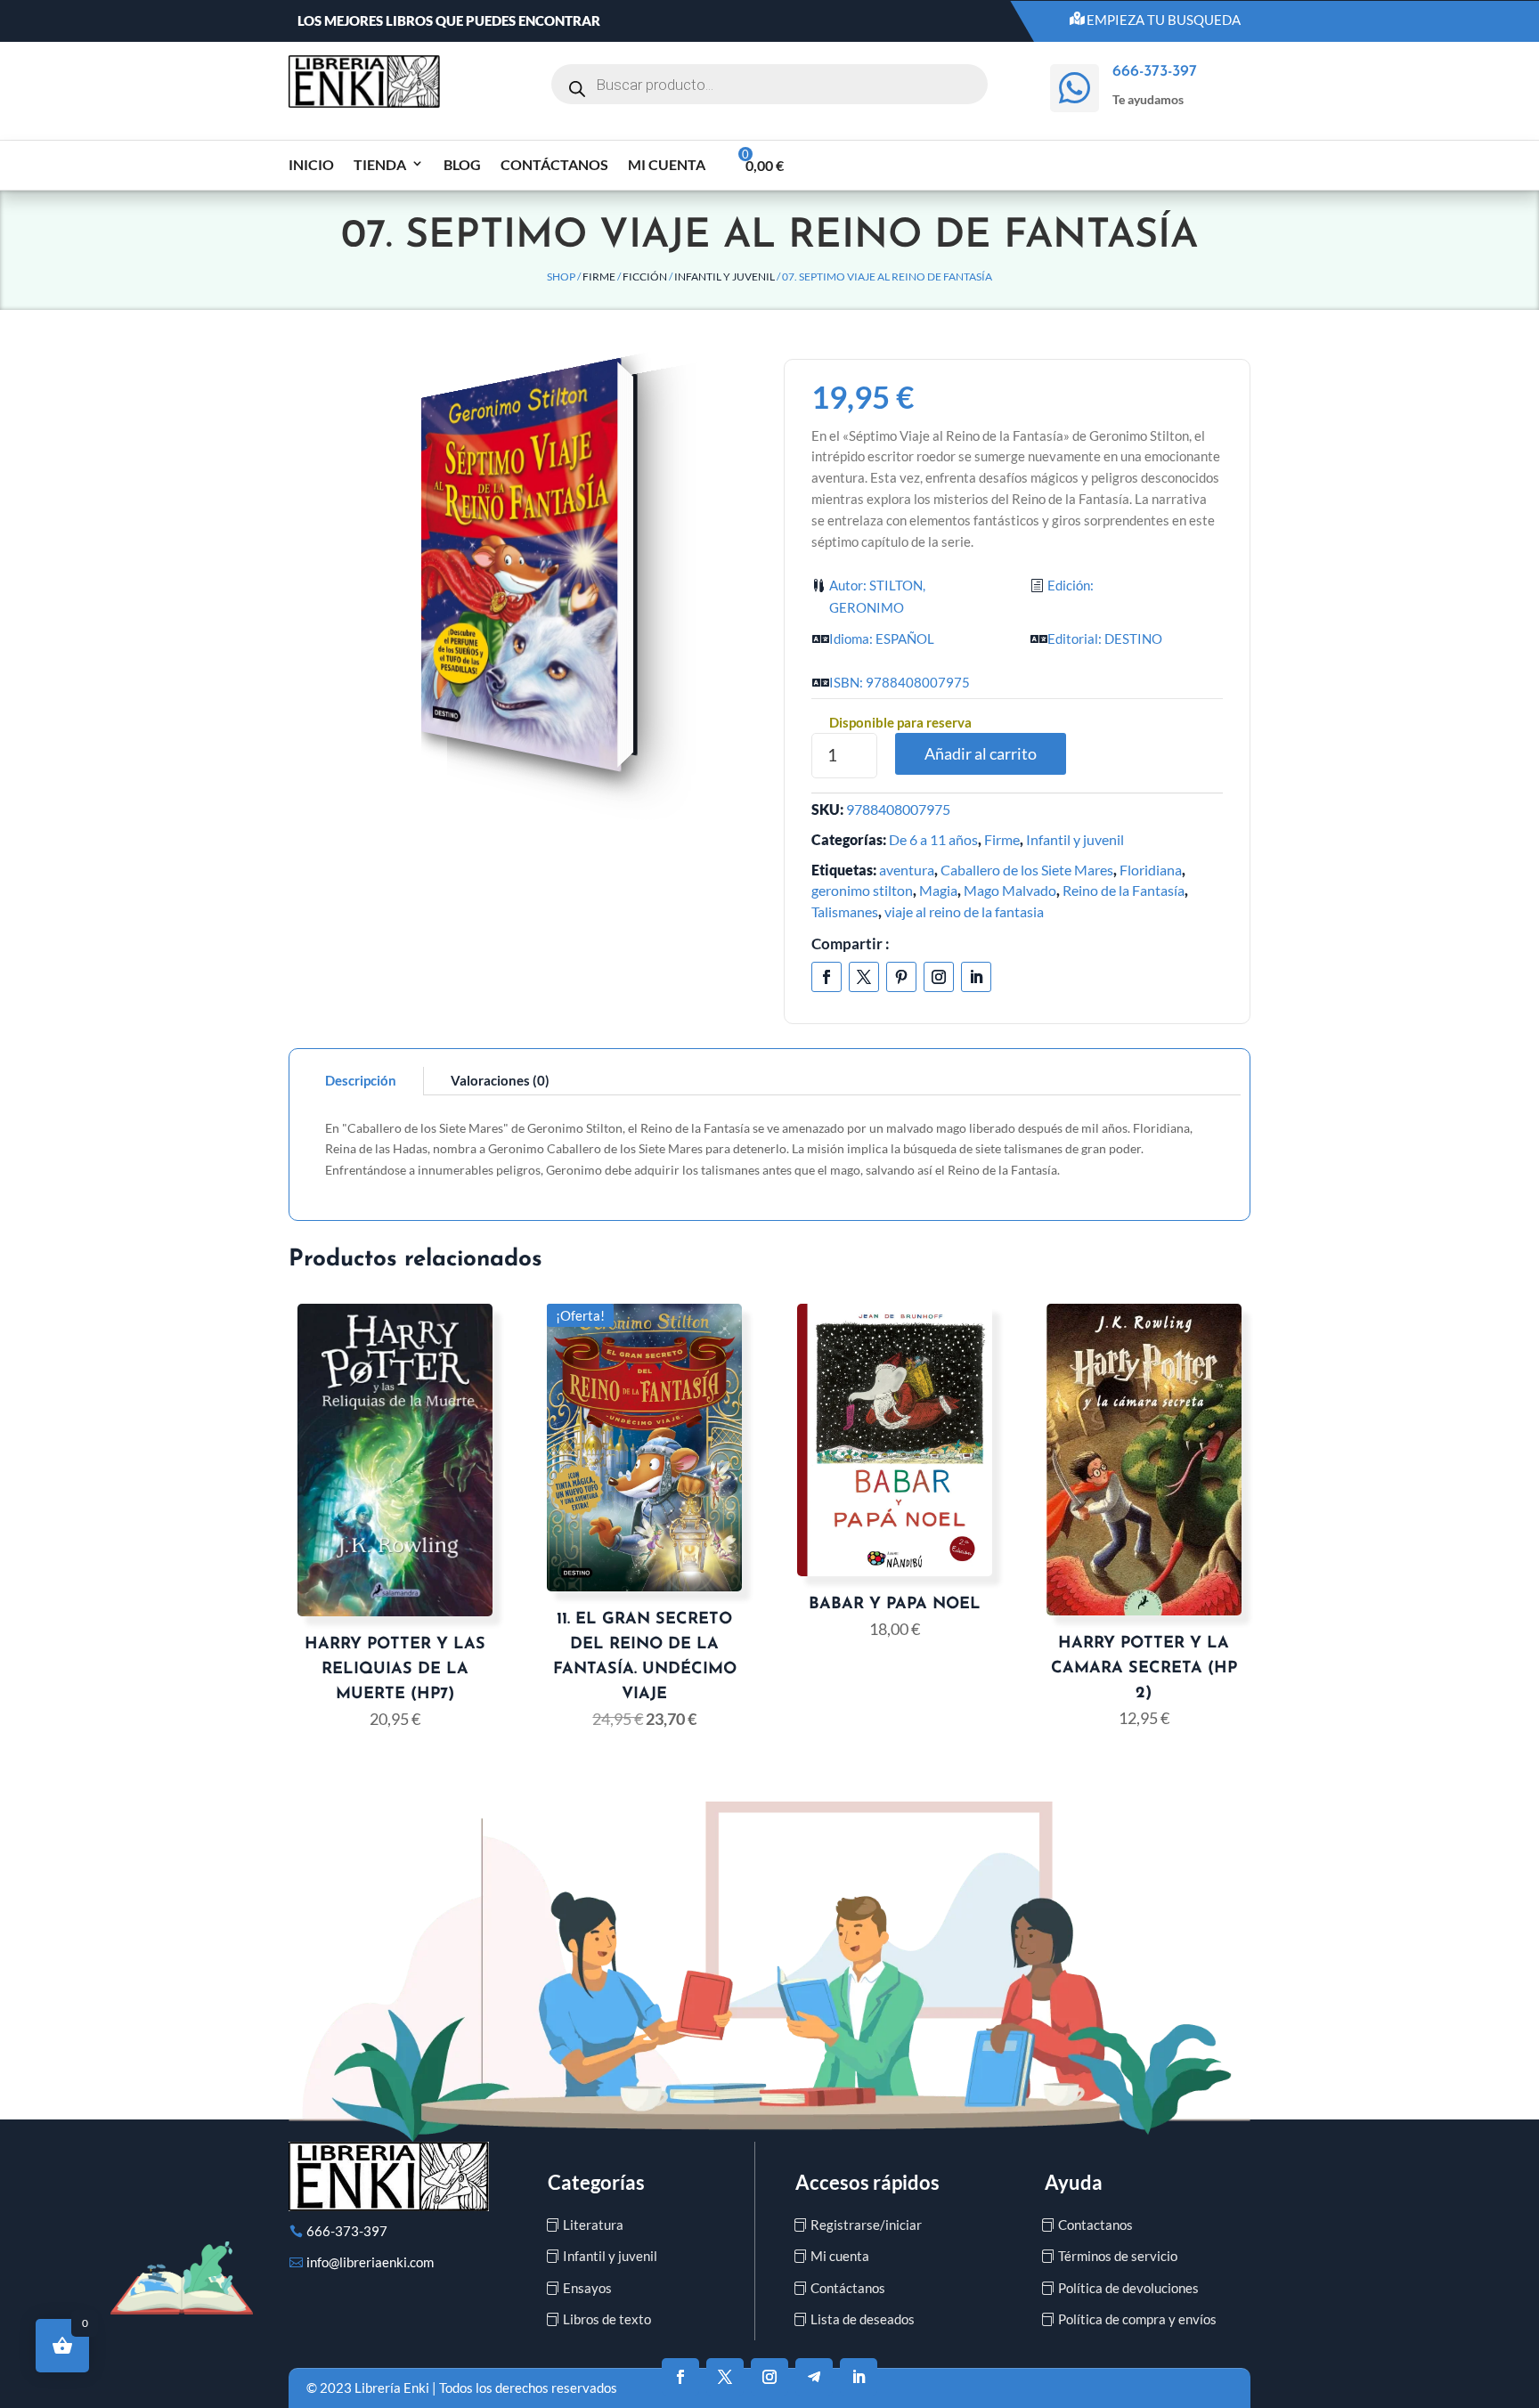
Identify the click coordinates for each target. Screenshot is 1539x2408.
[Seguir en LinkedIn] (976, 977)
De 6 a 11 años (933, 839)
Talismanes (845, 911)
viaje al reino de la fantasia (964, 911)
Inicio (311, 164)
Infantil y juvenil (725, 277)
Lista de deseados (863, 2319)
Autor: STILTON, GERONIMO (877, 597)
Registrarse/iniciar (866, 2225)
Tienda (380, 164)
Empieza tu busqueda (1164, 20)
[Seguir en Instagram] (939, 977)
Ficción (645, 277)
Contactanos (1095, 2225)
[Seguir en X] (864, 977)
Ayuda (1074, 2182)
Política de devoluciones (1128, 2288)
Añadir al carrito (981, 753)
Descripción (361, 1080)
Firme (599, 277)
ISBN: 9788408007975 (900, 682)
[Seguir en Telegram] (814, 2377)
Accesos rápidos (867, 2182)
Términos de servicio (1118, 2256)
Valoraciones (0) (500, 1080)
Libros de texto (607, 2319)
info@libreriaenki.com (370, 2262)
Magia (938, 890)
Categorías (596, 2182)
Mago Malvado (1010, 890)
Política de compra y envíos (1137, 2319)
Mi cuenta (667, 164)
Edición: (1071, 585)
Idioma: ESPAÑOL (882, 639)
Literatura (593, 2225)
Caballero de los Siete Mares (1027, 870)
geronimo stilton (862, 890)
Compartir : (851, 944)
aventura (907, 870)
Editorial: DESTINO (1105, 639)
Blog (462, 164)
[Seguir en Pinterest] (901, 977)
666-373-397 (347, 2231)
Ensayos (587, 2288)
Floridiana (1151, 870)
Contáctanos (554, 164)
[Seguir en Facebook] (826, 977)
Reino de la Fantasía (1124, 890)
